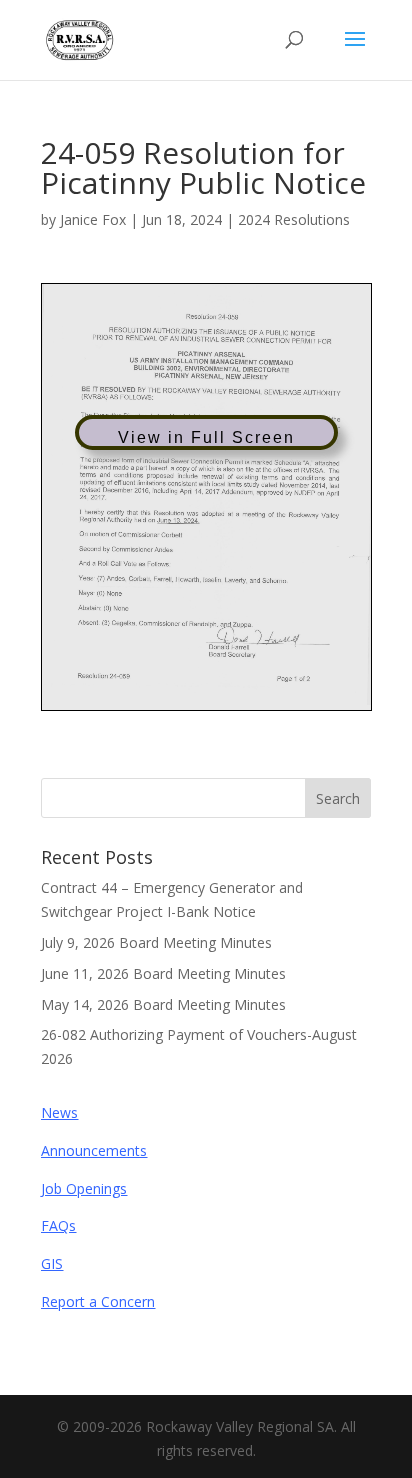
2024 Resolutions (294, 219)
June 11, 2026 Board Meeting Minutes (163, 973)
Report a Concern (98, 1301)
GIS (52, 1263)
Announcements (94, 1150)
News (59, 1112)
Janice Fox (93, 219)
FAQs (58, 1225)
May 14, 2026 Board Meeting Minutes (163, 1004)
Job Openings (84, 1188)
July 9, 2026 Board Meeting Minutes (156, 942)
